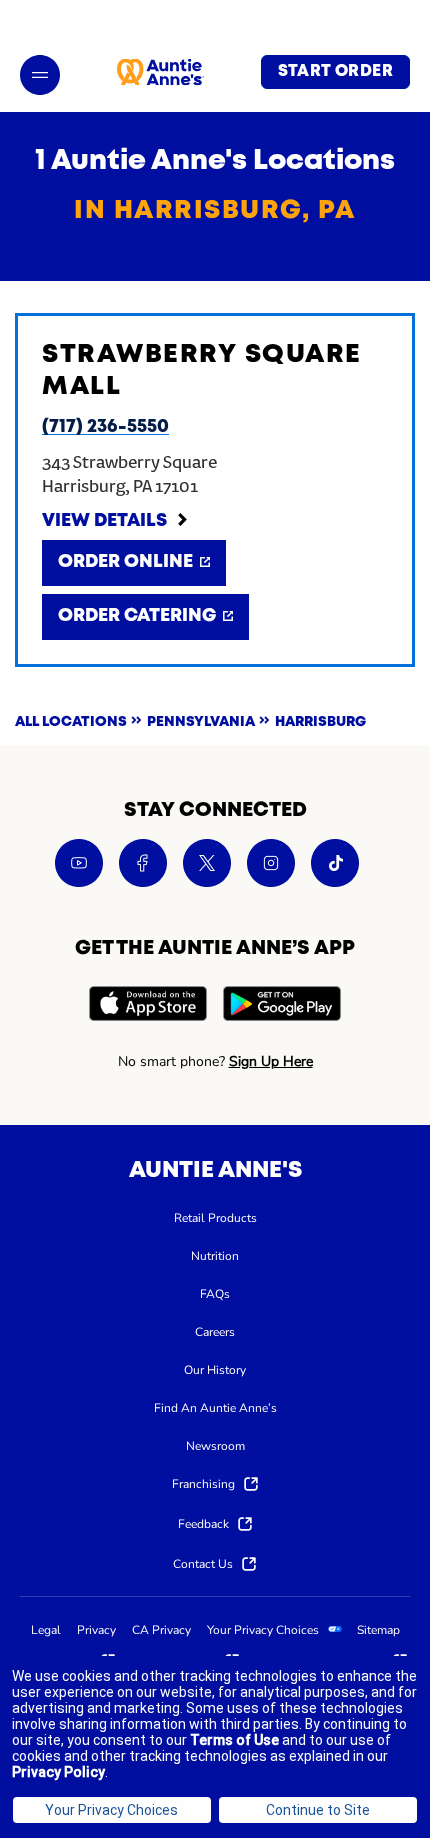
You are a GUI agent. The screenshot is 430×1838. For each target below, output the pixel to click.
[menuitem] (215, 1217)
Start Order (335, 72)
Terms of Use (234, 1740)
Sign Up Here (271, 1061)
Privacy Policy (58, 1772)
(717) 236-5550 (105, 427)
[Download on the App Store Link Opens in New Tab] (148, 1006)
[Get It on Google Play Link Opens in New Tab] (282, 1006)
